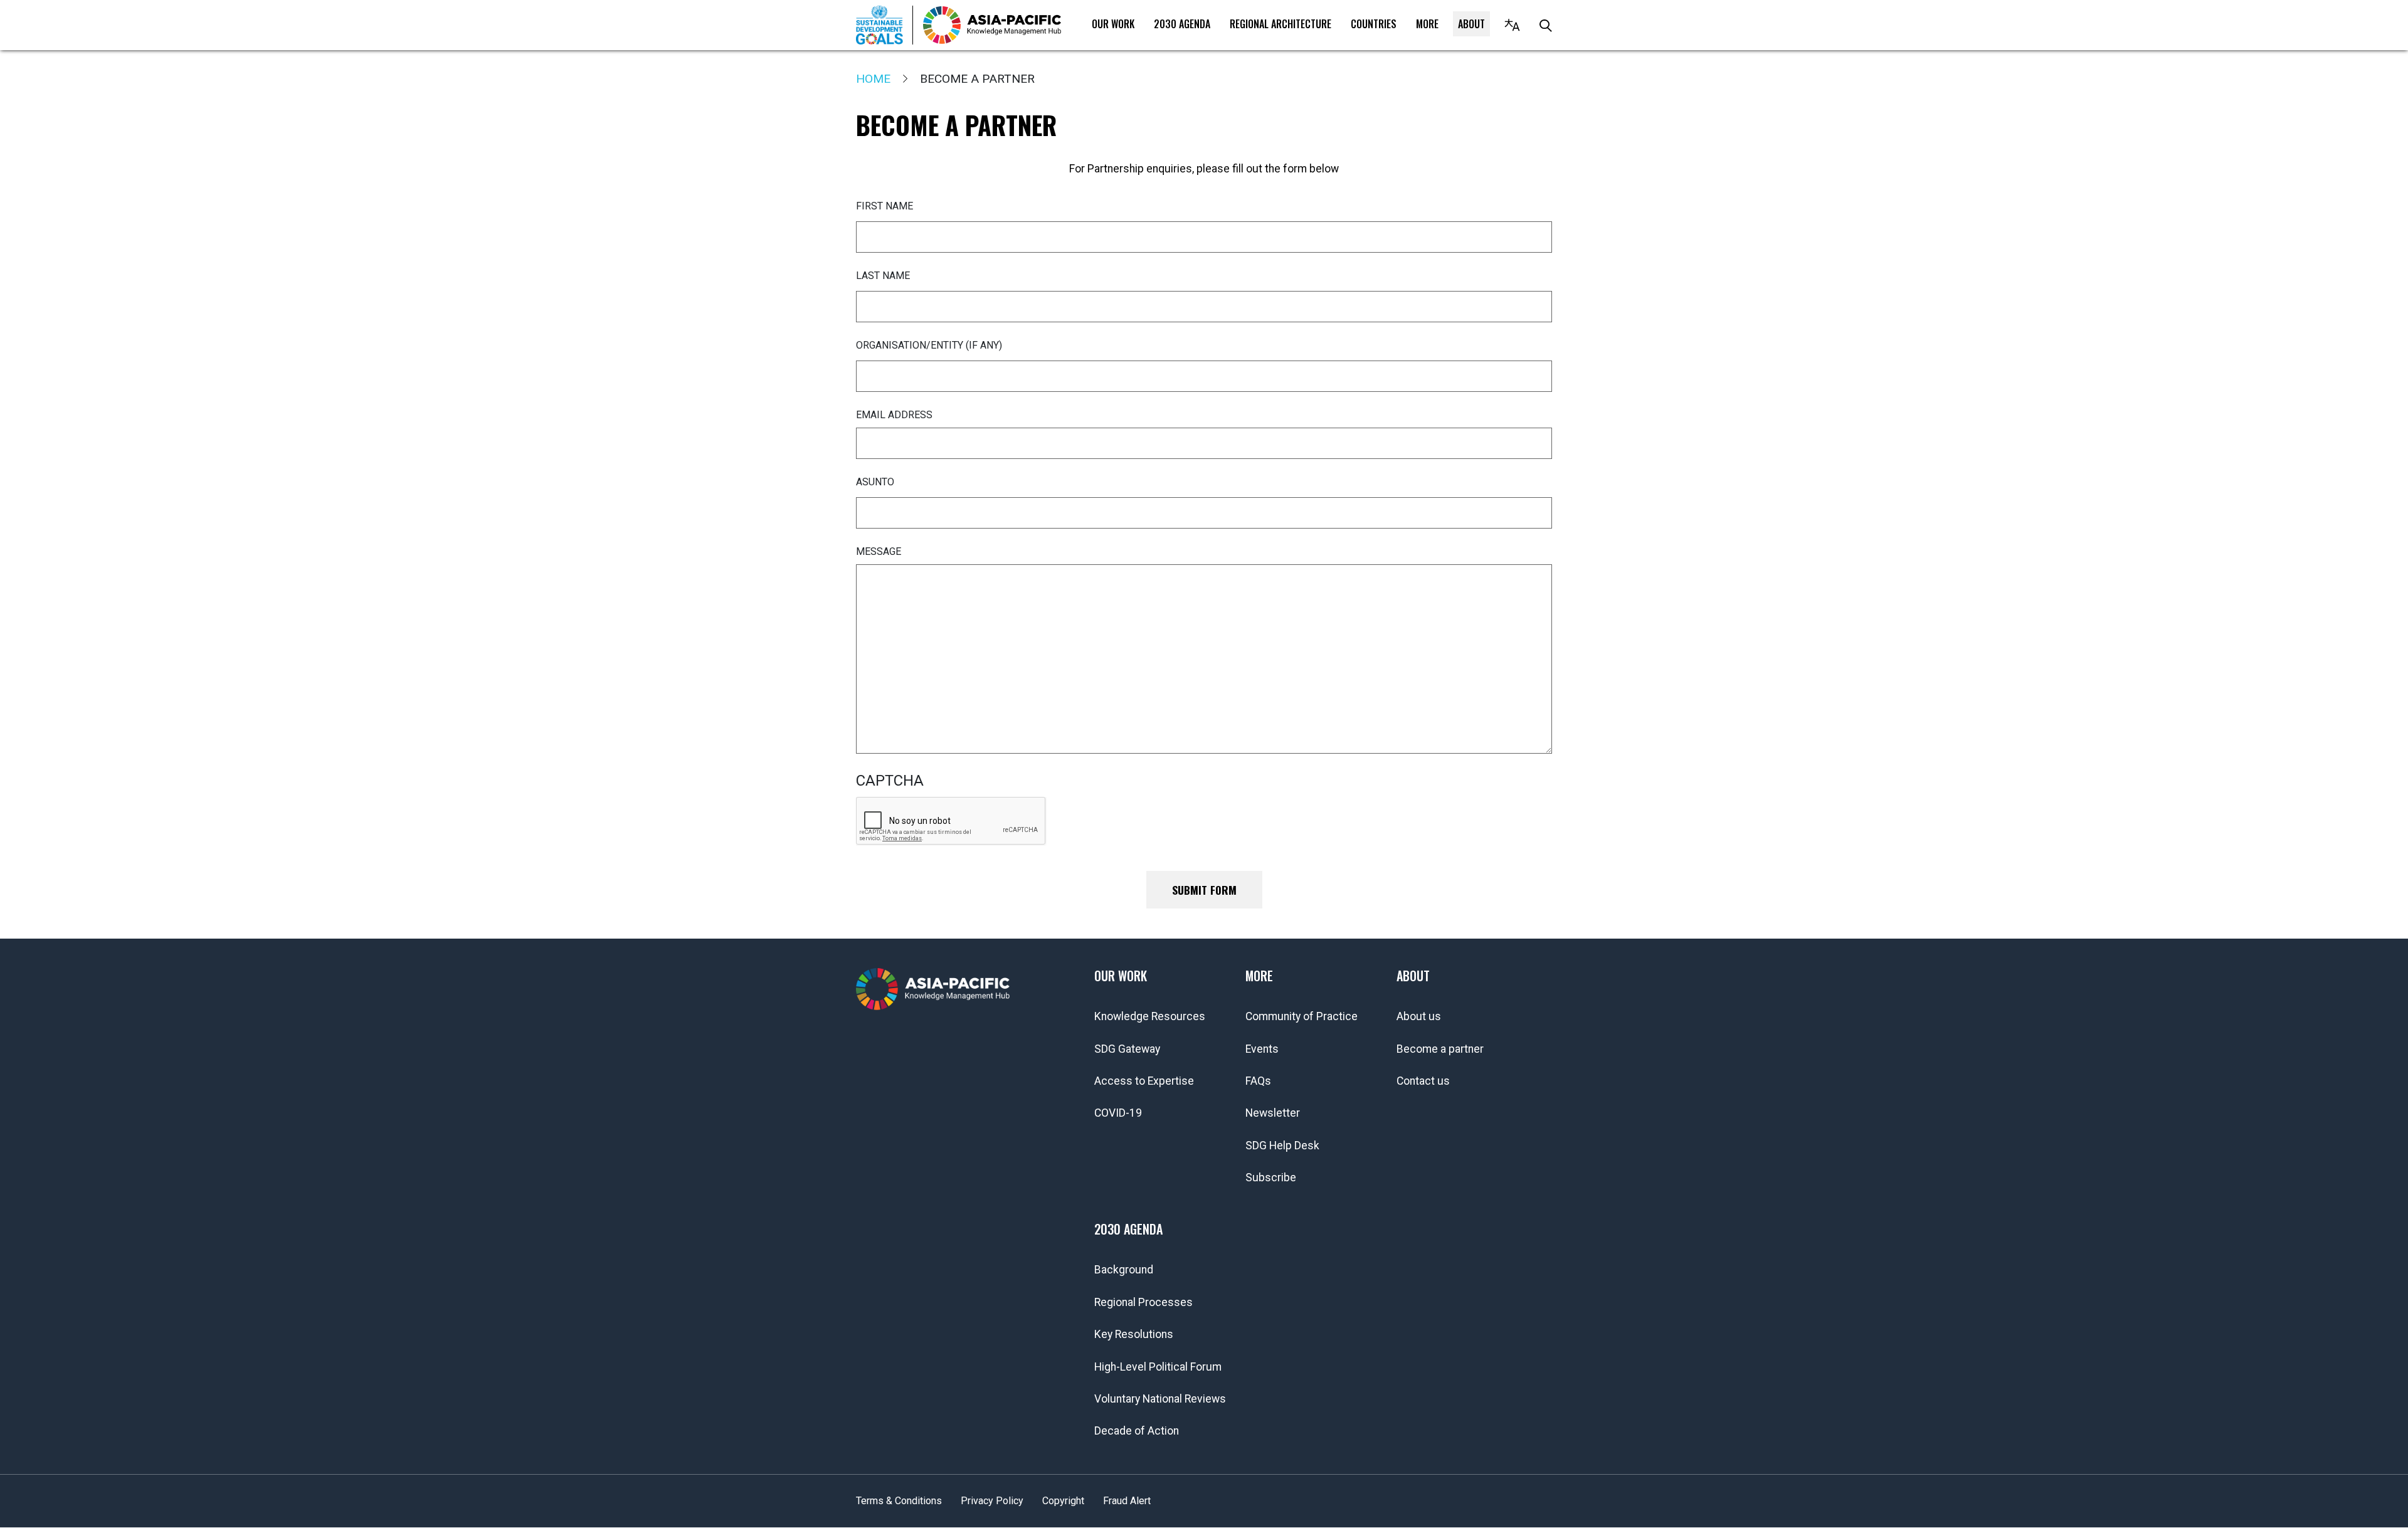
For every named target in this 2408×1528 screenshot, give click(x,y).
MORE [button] (1427, 24)
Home (873, 79)
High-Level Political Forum (1158, 1367)
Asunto (875, 482)
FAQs (1258, 1081)
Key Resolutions (1134, 1334)
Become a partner (1440, 1049)
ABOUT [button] (1471, 24)
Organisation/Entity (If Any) (929, 345)
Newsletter (1273, 1113)
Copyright (1063, 1501)
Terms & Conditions (899, 1501)
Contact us (1423, 1081)
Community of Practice (1302, 1016)
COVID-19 (1118, 1113)
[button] (1512, 25)
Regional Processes (1143, 1302)
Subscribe (1271, 1178)
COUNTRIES (1374, 24)
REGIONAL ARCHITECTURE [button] (1281, 24)
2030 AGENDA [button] (1182, 24)
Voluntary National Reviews (1160, 1399)
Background (1124, 1270)
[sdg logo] (885, 25)
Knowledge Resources (1150, 1016)
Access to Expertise (1144, 1081)
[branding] (992, 25)
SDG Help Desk (1282, 1146)
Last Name (883, 276)
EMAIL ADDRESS (894, 415)
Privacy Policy (992, 1501)
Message (879, 551)
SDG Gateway (1127, 1049)
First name (885, 206)
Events (1262, 1049)
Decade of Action (1137, 1431)
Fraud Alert (1127, 1501)
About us (1419, 1016)
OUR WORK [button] (1113, 24)
